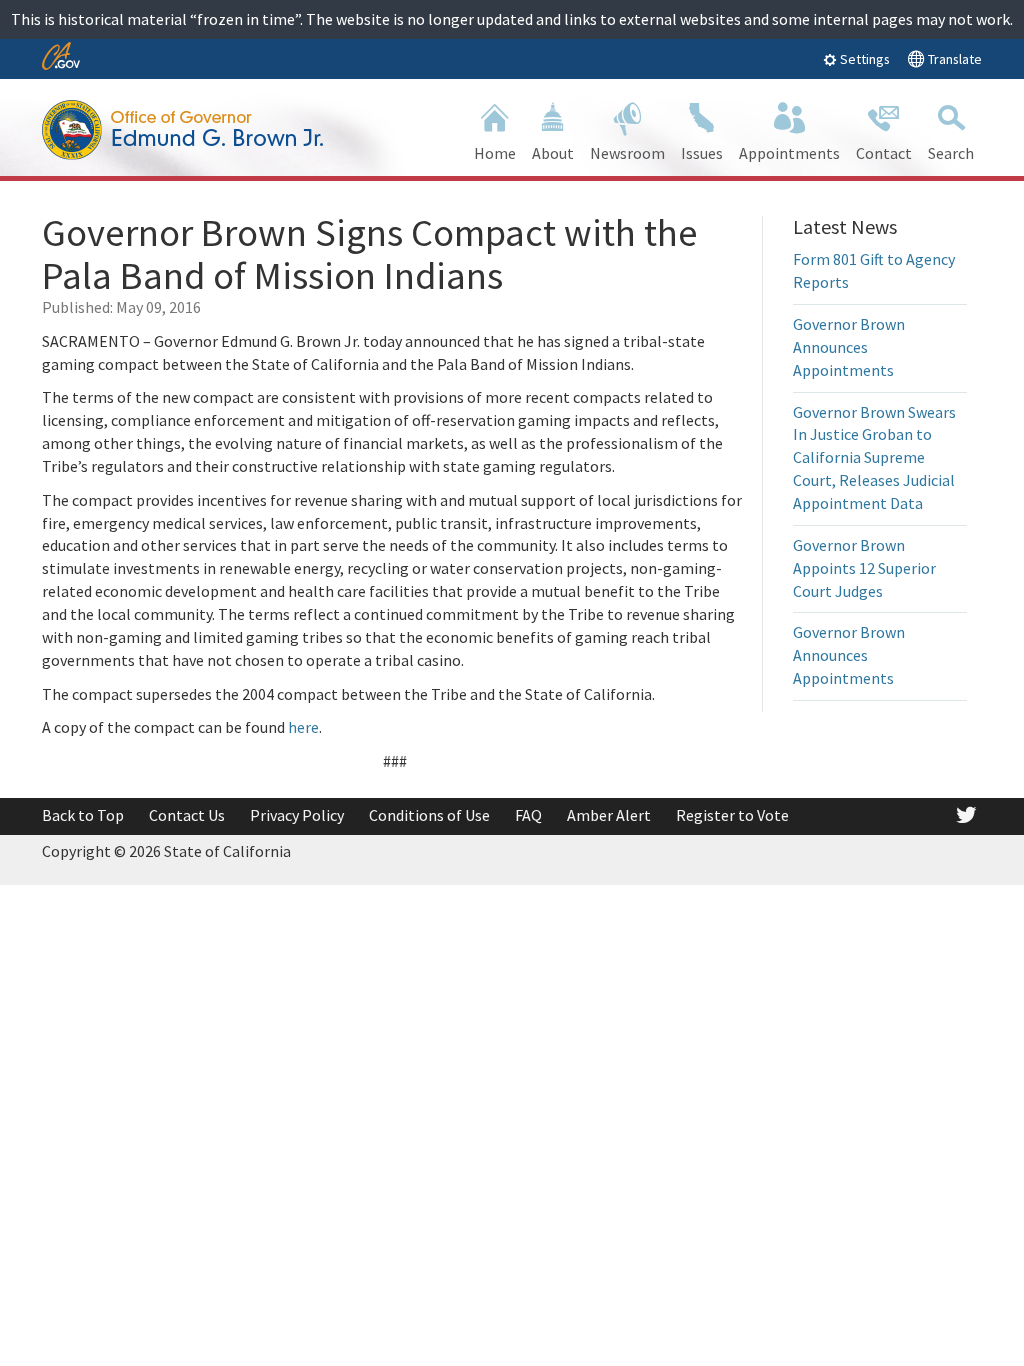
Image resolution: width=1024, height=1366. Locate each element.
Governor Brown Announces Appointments (849, 347)
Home (495, 153)
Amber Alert (609, 815)
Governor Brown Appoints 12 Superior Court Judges (864, 568)
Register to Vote (732, 815)
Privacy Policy (297, 815)
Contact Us (187, 815)
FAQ (528, 815)
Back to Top (83, 815)
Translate (953, 59)
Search (951, 153)
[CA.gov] (61, 57)
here (303, 727)
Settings (863, 59)
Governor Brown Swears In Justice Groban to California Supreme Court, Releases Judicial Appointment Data (874, 457)
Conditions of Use (429, 815)
